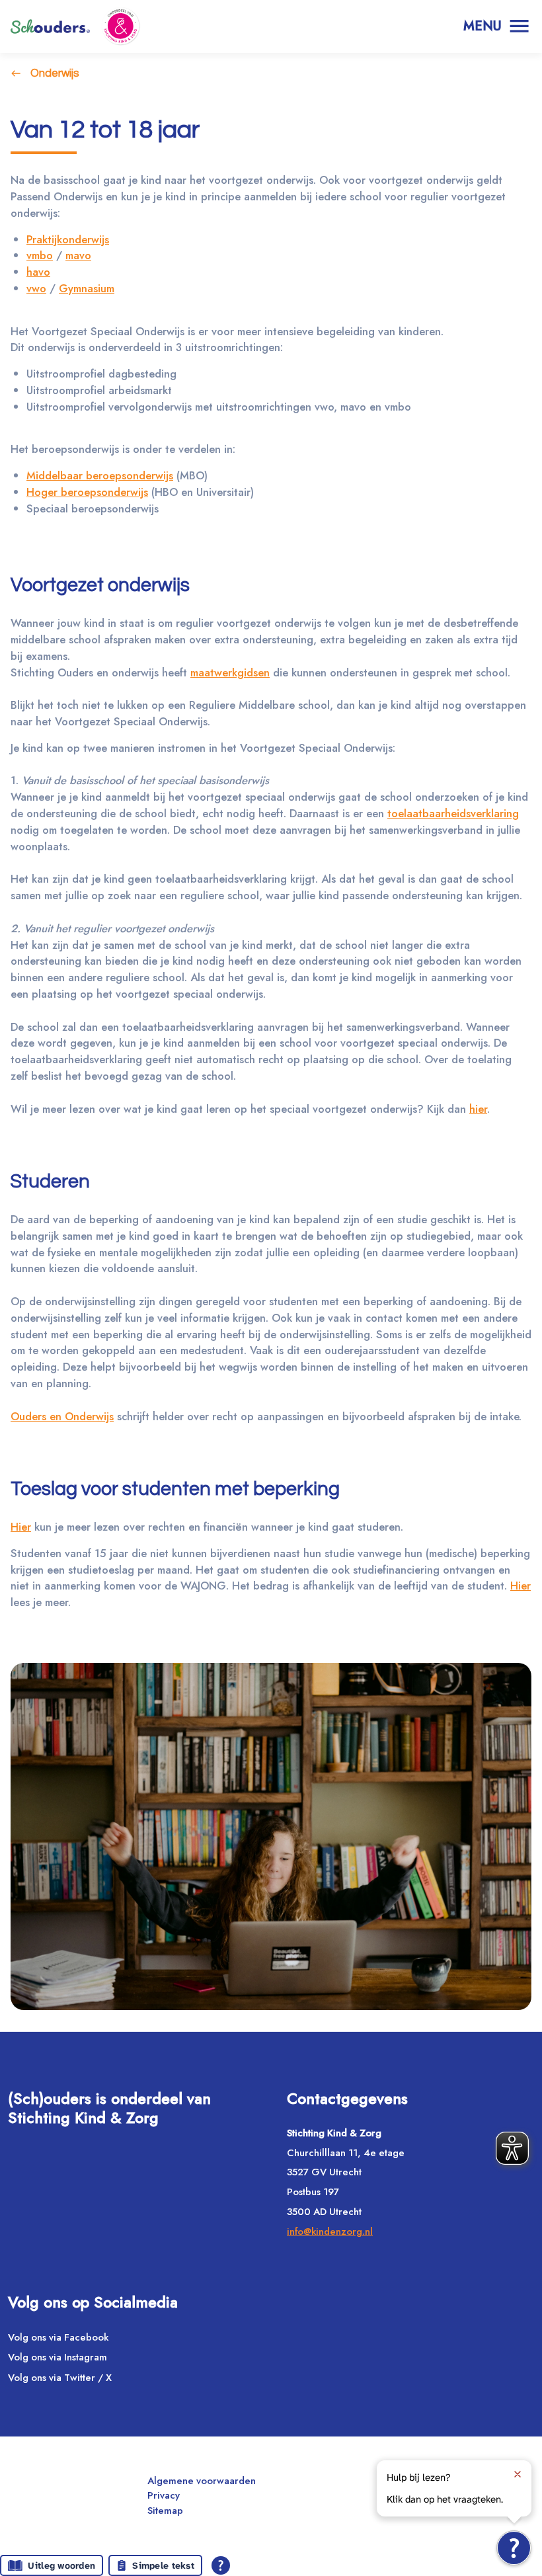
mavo (78, 255)
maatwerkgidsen (230, 672)
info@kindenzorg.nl (330, 2232)
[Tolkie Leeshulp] (514, 2548)
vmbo (40, 255)
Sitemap (165, 2511)
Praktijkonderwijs (68, 239)
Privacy (164, 2495)
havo (38, 272)
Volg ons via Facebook (58, 2337)
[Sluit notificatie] (518, 2474)
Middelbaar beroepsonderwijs (100, 475)
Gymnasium (87, 288)
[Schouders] (50, 26)
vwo (36, 288)
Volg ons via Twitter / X (60, 2378)
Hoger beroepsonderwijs (87, 492)
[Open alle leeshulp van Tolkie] (221, 2565)
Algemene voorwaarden (202, 2481)
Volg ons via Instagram (58, 2357)
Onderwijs (55, 73)
